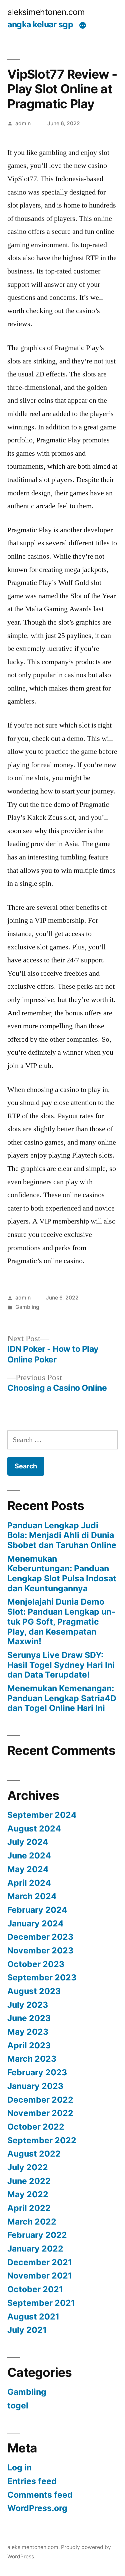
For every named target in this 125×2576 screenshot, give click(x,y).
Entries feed (32, 2481)
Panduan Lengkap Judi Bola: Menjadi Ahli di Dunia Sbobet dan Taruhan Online (62, 1535)
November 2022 (40, 2113)
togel (18, 2405)
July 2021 (27, 2330)
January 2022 (35, 2249)
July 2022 (28, 2167)
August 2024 (34, 1828)
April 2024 (29, 1883)
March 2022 (32, 2222)
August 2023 (34, 1991)
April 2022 (29, 2208)
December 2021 (40, 2262)
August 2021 (33, 2317)
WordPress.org (37, 2508)
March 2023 (32, 2059)
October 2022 (36, 2127)
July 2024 (28, 1842)
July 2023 (28, 2005)
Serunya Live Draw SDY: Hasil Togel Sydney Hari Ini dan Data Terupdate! (61, 1665)
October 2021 (35, 2289)
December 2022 (40, 2100)
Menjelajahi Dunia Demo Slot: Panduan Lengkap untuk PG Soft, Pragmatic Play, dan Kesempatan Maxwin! (61, 1621)
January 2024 (35, 1923)
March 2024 (32, 1896)
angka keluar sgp (40, 24)
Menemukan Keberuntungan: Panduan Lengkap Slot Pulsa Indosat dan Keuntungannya (62, 1573)
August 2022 (34, 2154)
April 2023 (29, 2045)
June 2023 (29, 2018)
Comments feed (40, 2495)
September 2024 (42, 1815)
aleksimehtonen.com (46, 12)
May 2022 (28, 2194)
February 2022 (37, 2235)
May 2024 (28, 1869)
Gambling (27, 1307)
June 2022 (29, 2181)
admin (23, 123)
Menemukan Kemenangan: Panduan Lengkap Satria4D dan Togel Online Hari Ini (62, 1698)
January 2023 (35, 2086)
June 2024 (29, 1855)
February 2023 (37, 2072)
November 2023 (40, 1950)
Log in (19, 2467)
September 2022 (42, 2140)
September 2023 (42, 1977)
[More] (83, 26)
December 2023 (40, 1937)
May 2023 (28, 2032)
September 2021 (41, 2303)
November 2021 (40, 2276)
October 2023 (36, 1964)
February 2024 (37, 1910)
